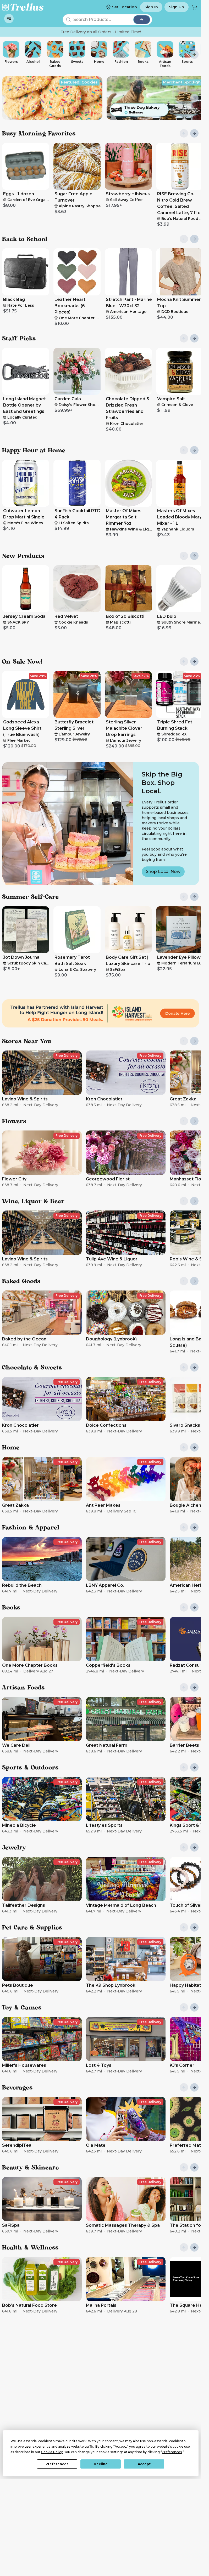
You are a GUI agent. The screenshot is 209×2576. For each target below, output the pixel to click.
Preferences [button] (172, 2452)
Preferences (57, 2464)
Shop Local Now (163, 872)
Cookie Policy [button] (52, 2452)
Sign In (151, 7)
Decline (101, 2464)
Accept (144, 2464)
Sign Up (177, 7)
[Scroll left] (7, 54)
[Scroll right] (194, 54)
